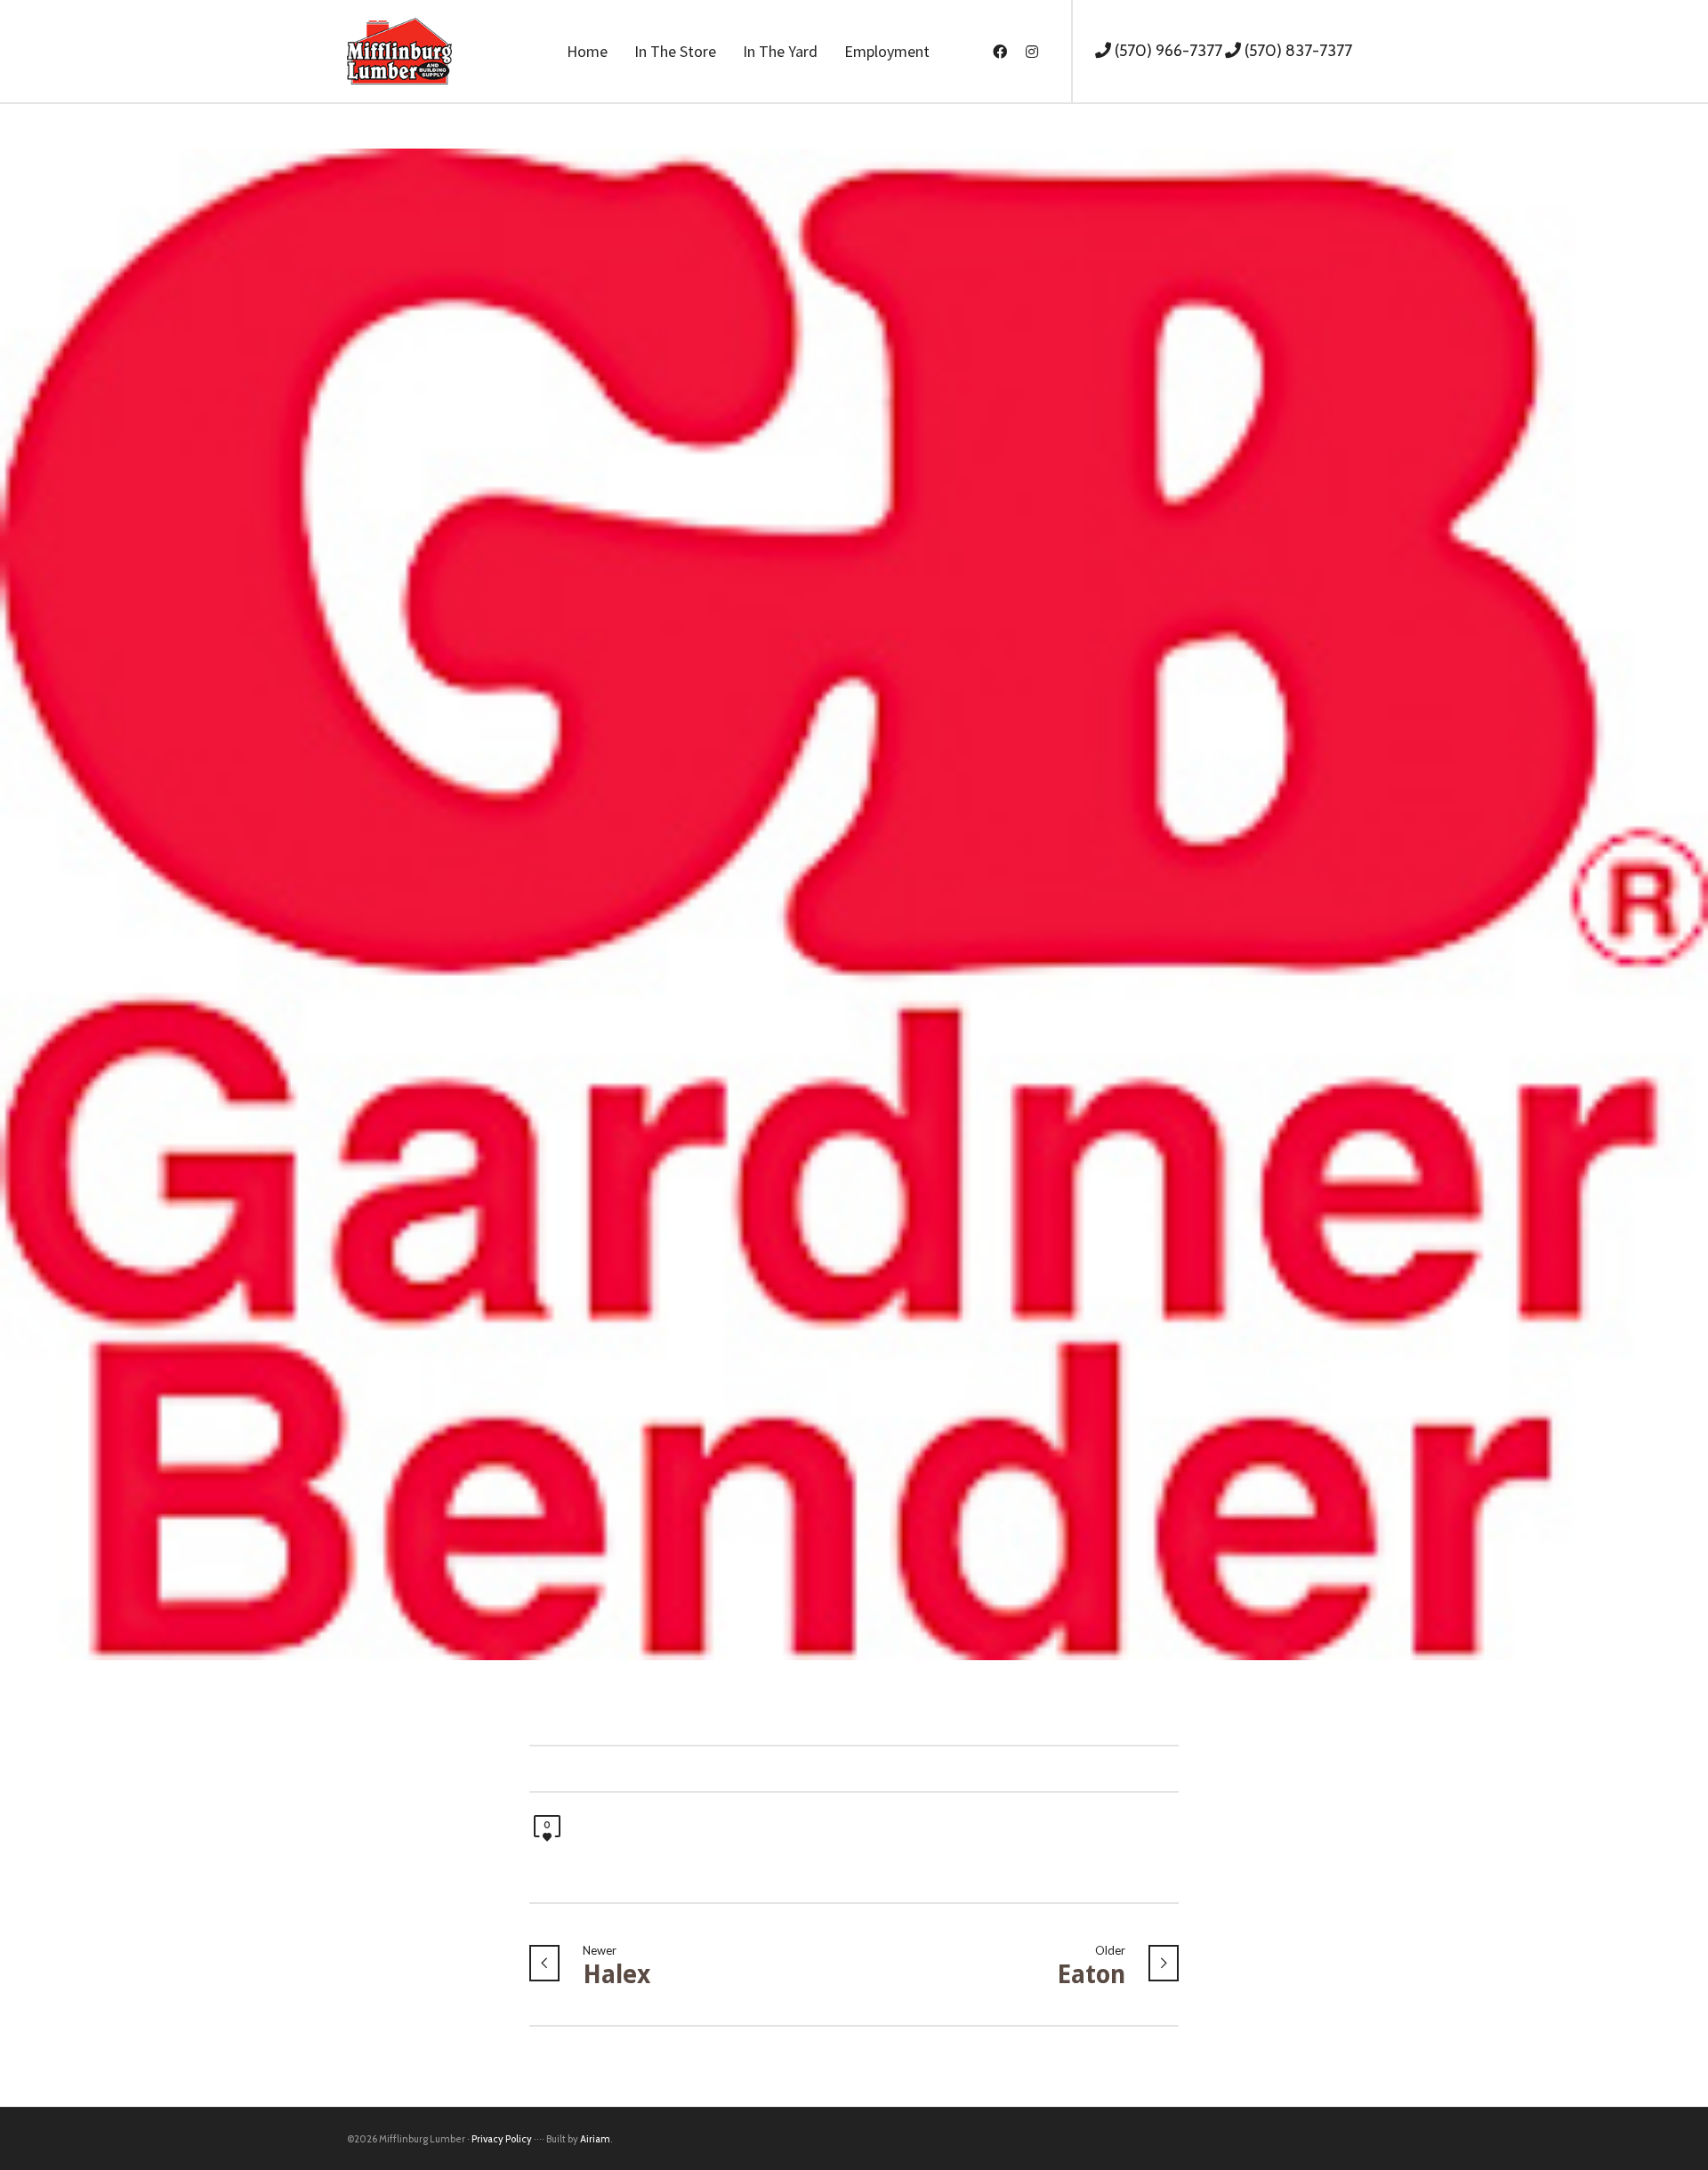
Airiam (595, 2139)
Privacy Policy (502, 2139)
